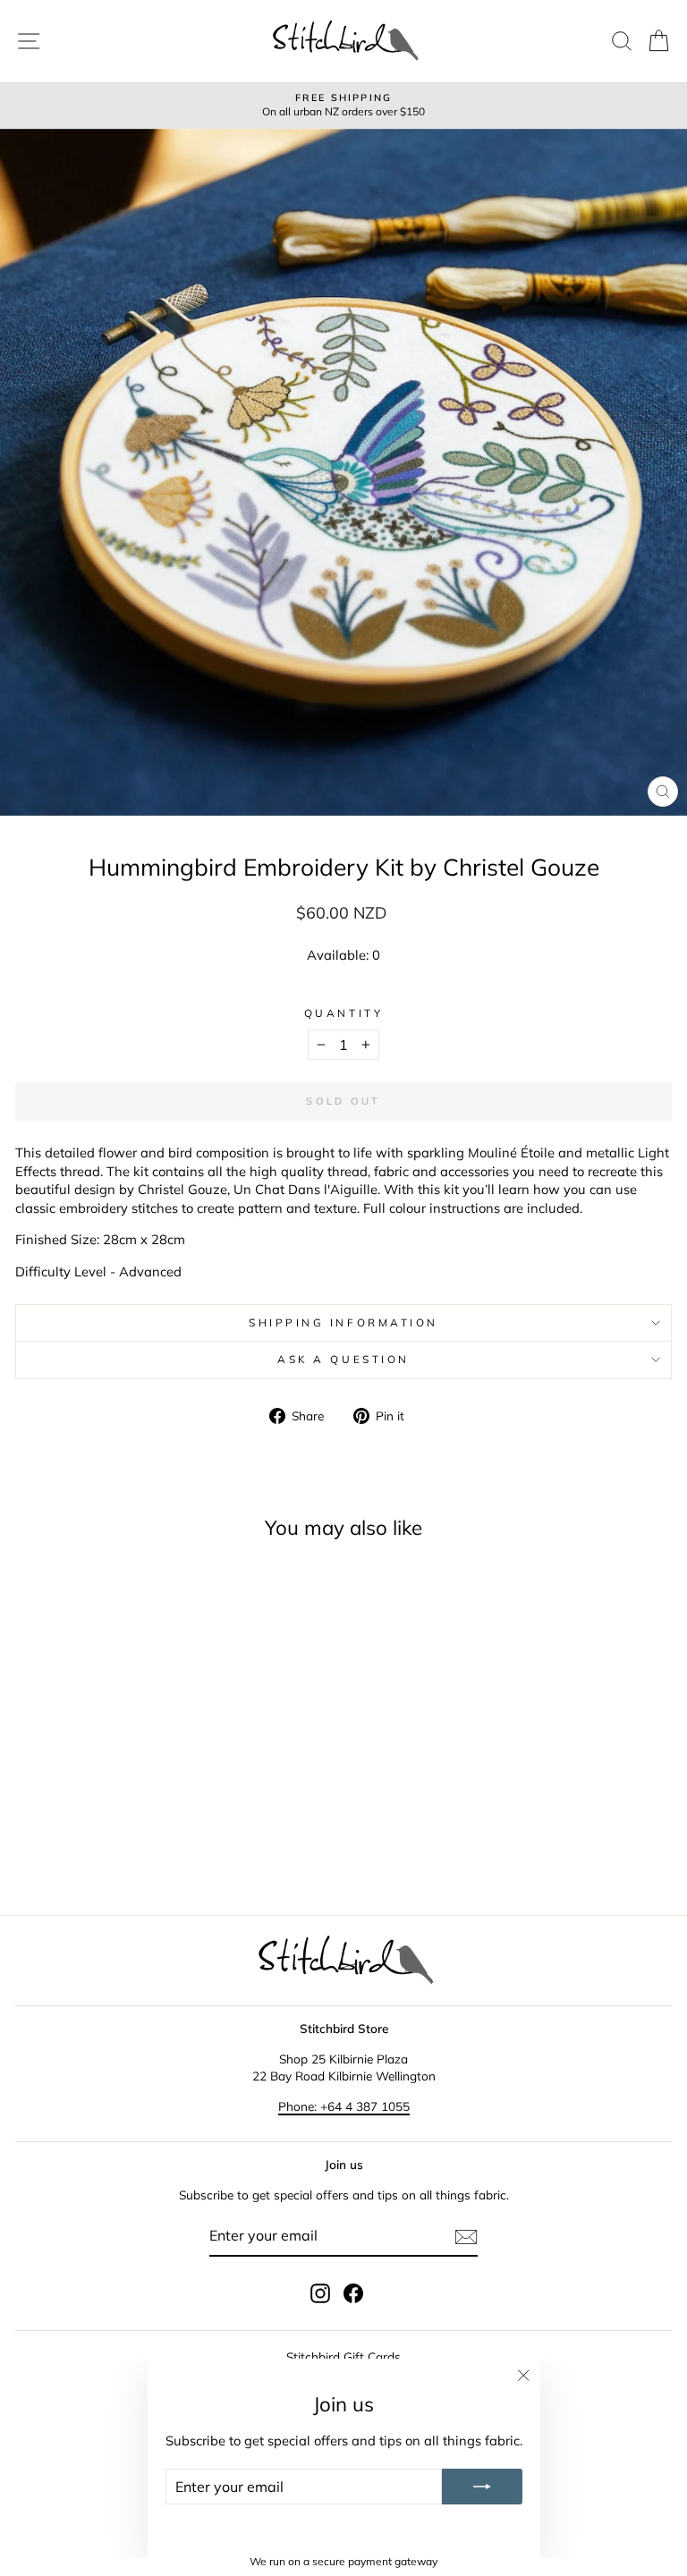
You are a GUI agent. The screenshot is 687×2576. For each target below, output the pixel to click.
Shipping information (343, 1322)
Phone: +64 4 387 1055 (344, 2106)
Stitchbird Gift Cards (343, 2356)
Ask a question (343, 1359)
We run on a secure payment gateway (343, 2561)
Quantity (343, 1013)
